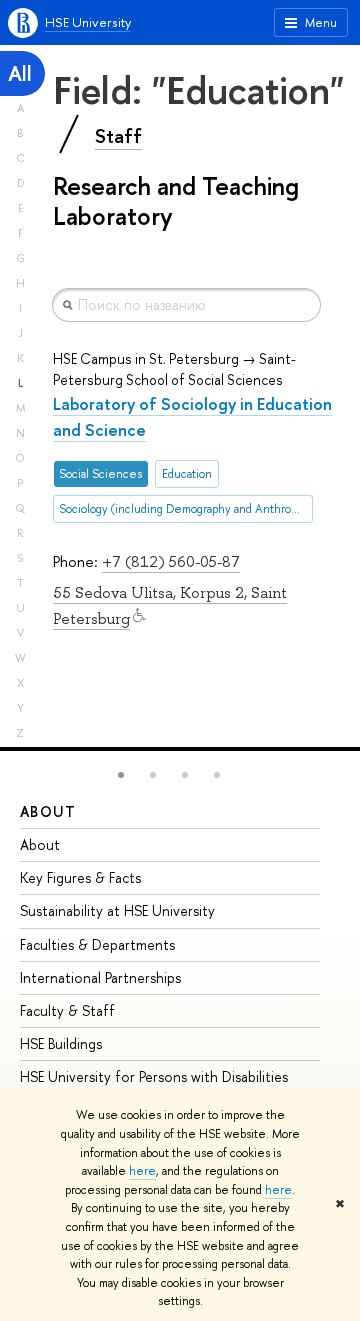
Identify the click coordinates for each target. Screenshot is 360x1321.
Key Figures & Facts (80, 877)
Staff (118, 136)
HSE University (88, 22)
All (20, 73)
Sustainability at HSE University (117, 910)
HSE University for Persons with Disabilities (154, 1076)
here (142, 1171)
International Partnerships (100, 977)
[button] (121, 775)
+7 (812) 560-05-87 (171, 561)
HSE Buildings (61, 1043)
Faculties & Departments (97, 944)
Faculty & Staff (67, 1010)
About (48, 811)
